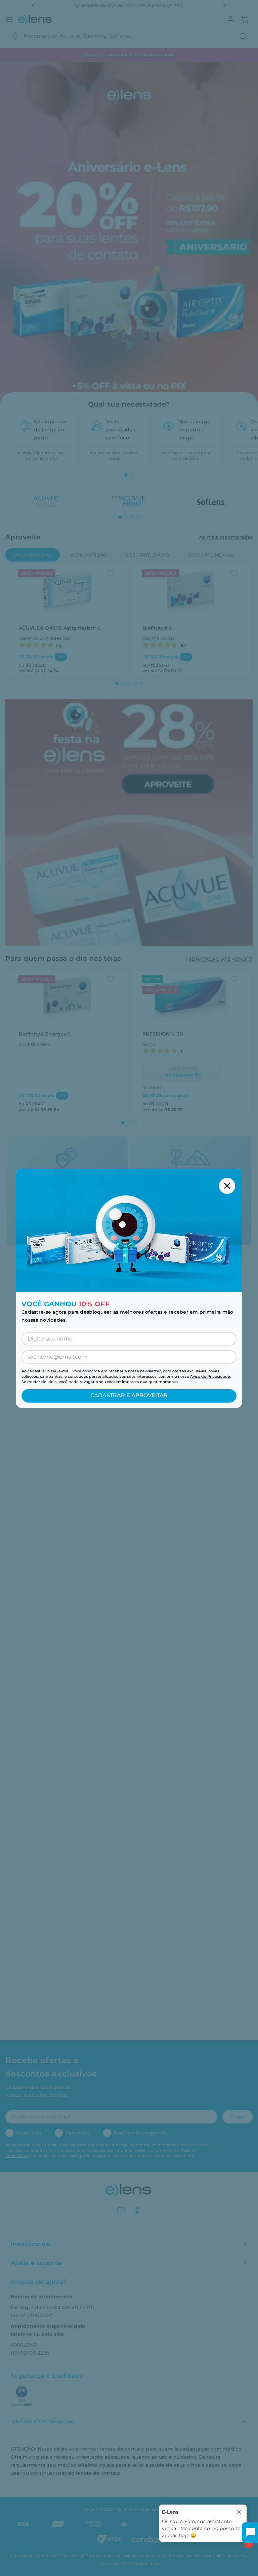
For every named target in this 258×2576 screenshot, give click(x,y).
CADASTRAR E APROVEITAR (129, 1395)
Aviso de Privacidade (210, 1376)
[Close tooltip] (239, 2512)
